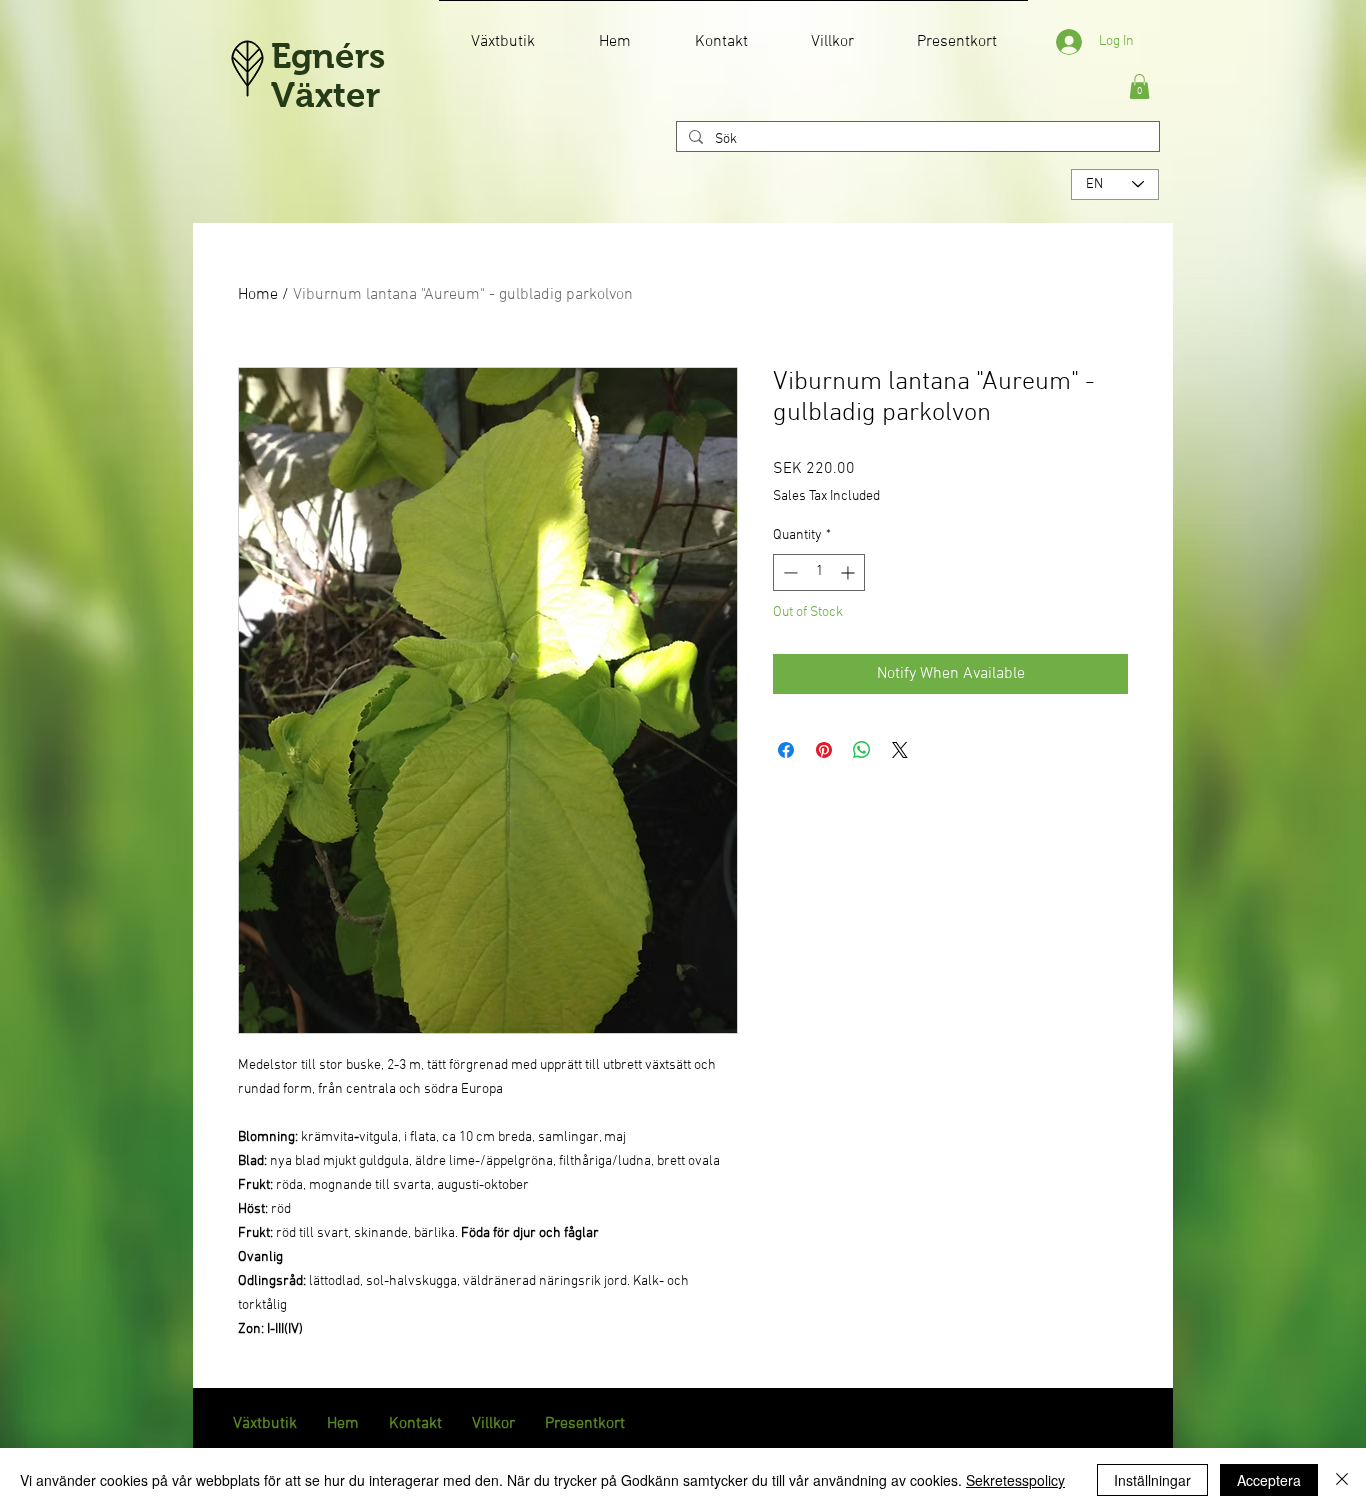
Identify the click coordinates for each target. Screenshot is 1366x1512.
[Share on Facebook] (786, 750)
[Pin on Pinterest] (824, 750)
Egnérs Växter (328, 75)
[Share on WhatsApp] (862, 750)
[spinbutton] (819, 572)
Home (258, 295)
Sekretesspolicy (1015, 1480)
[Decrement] (788, 572)
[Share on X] (900, 750)
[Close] (1342, 1480)
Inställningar (1152, 1480)
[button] (1139, 86)
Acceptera (1269, 1480)
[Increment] (849, 572)
